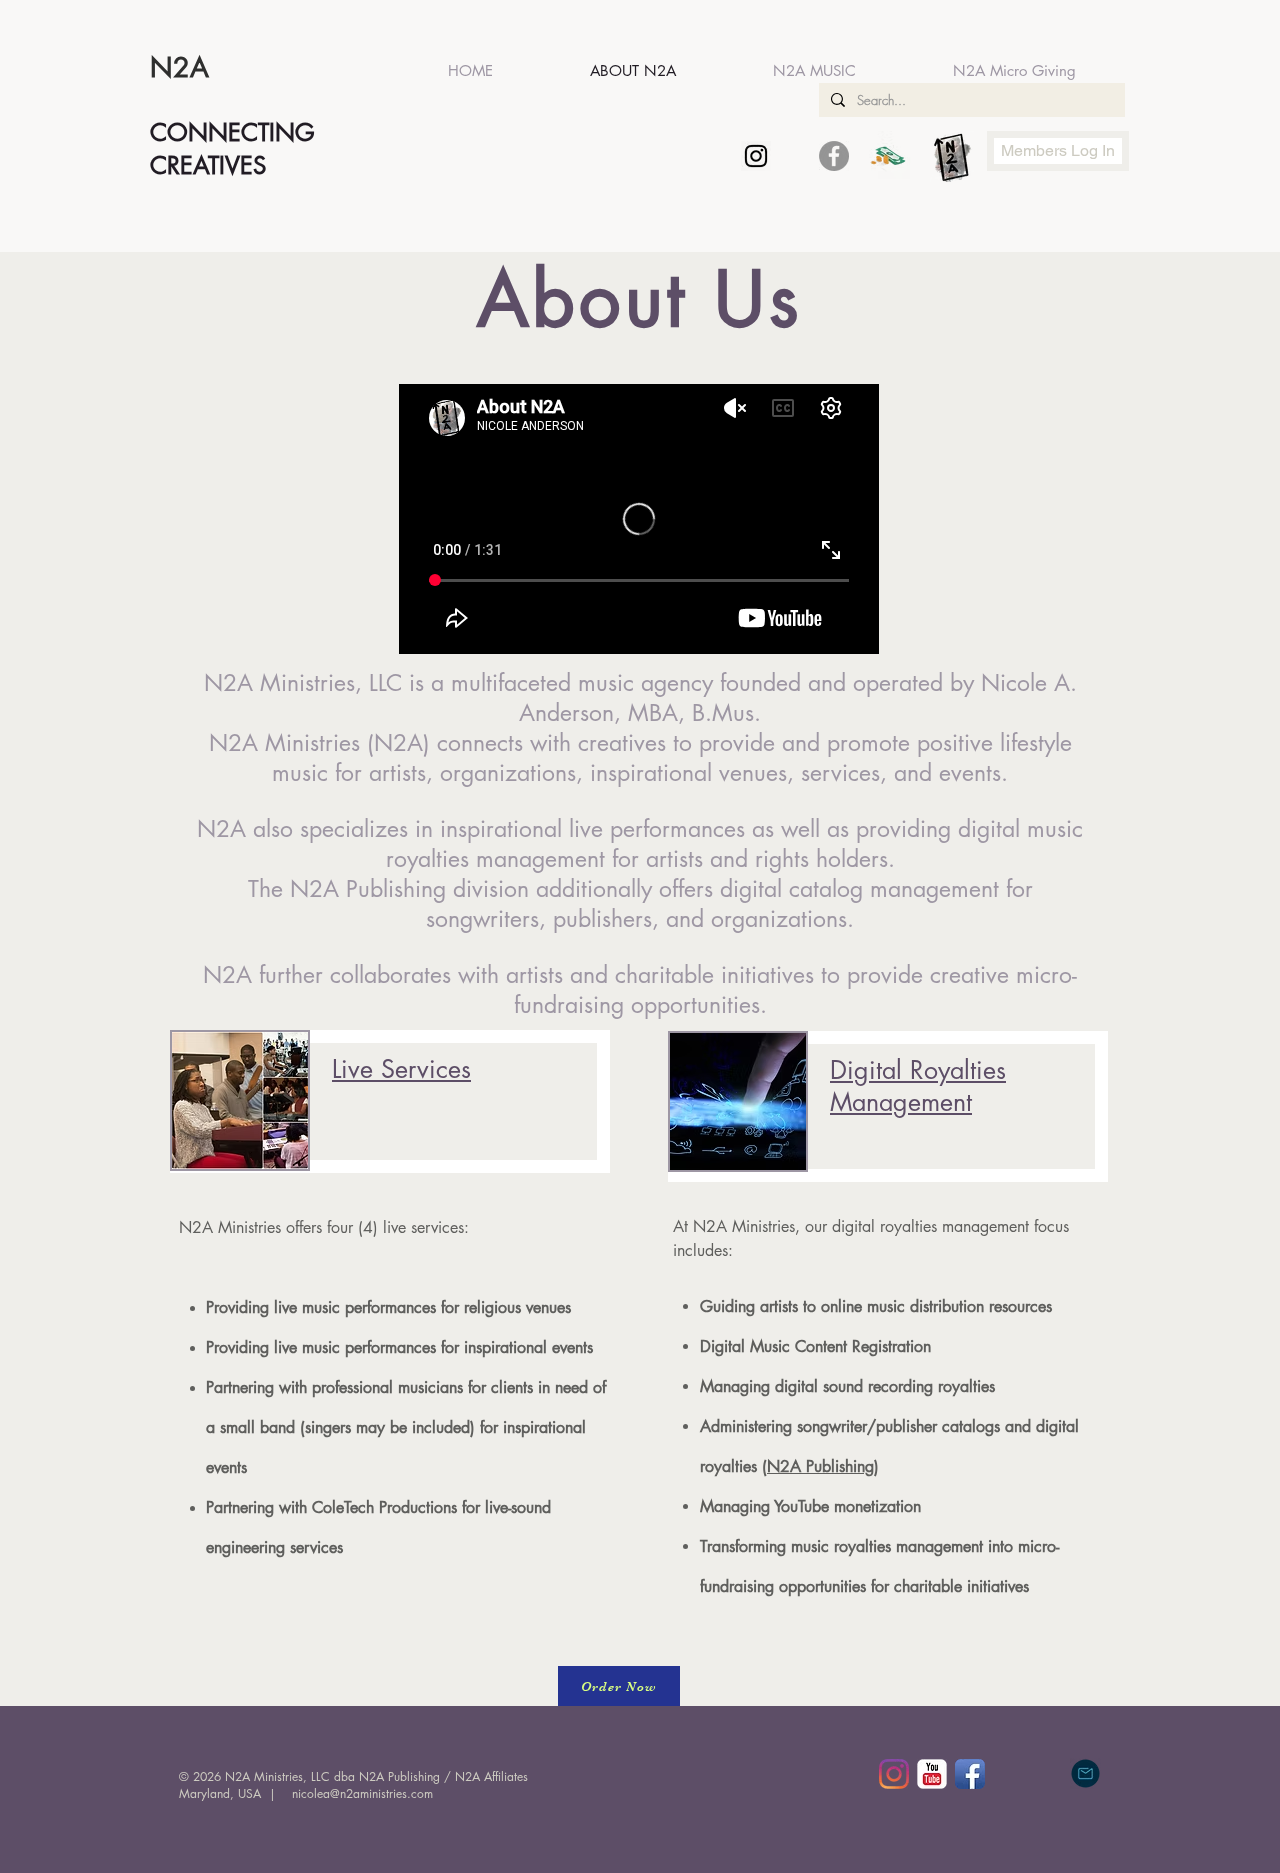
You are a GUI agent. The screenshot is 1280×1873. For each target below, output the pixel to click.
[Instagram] (894, 1774)
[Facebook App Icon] (970, 1774)
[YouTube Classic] (932, 1774)
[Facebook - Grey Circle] (834, 156)
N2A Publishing (368, 889)
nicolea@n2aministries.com (362, 1793)
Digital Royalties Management (918, 1086)
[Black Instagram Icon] (756, 156)
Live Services (401, 1069)
